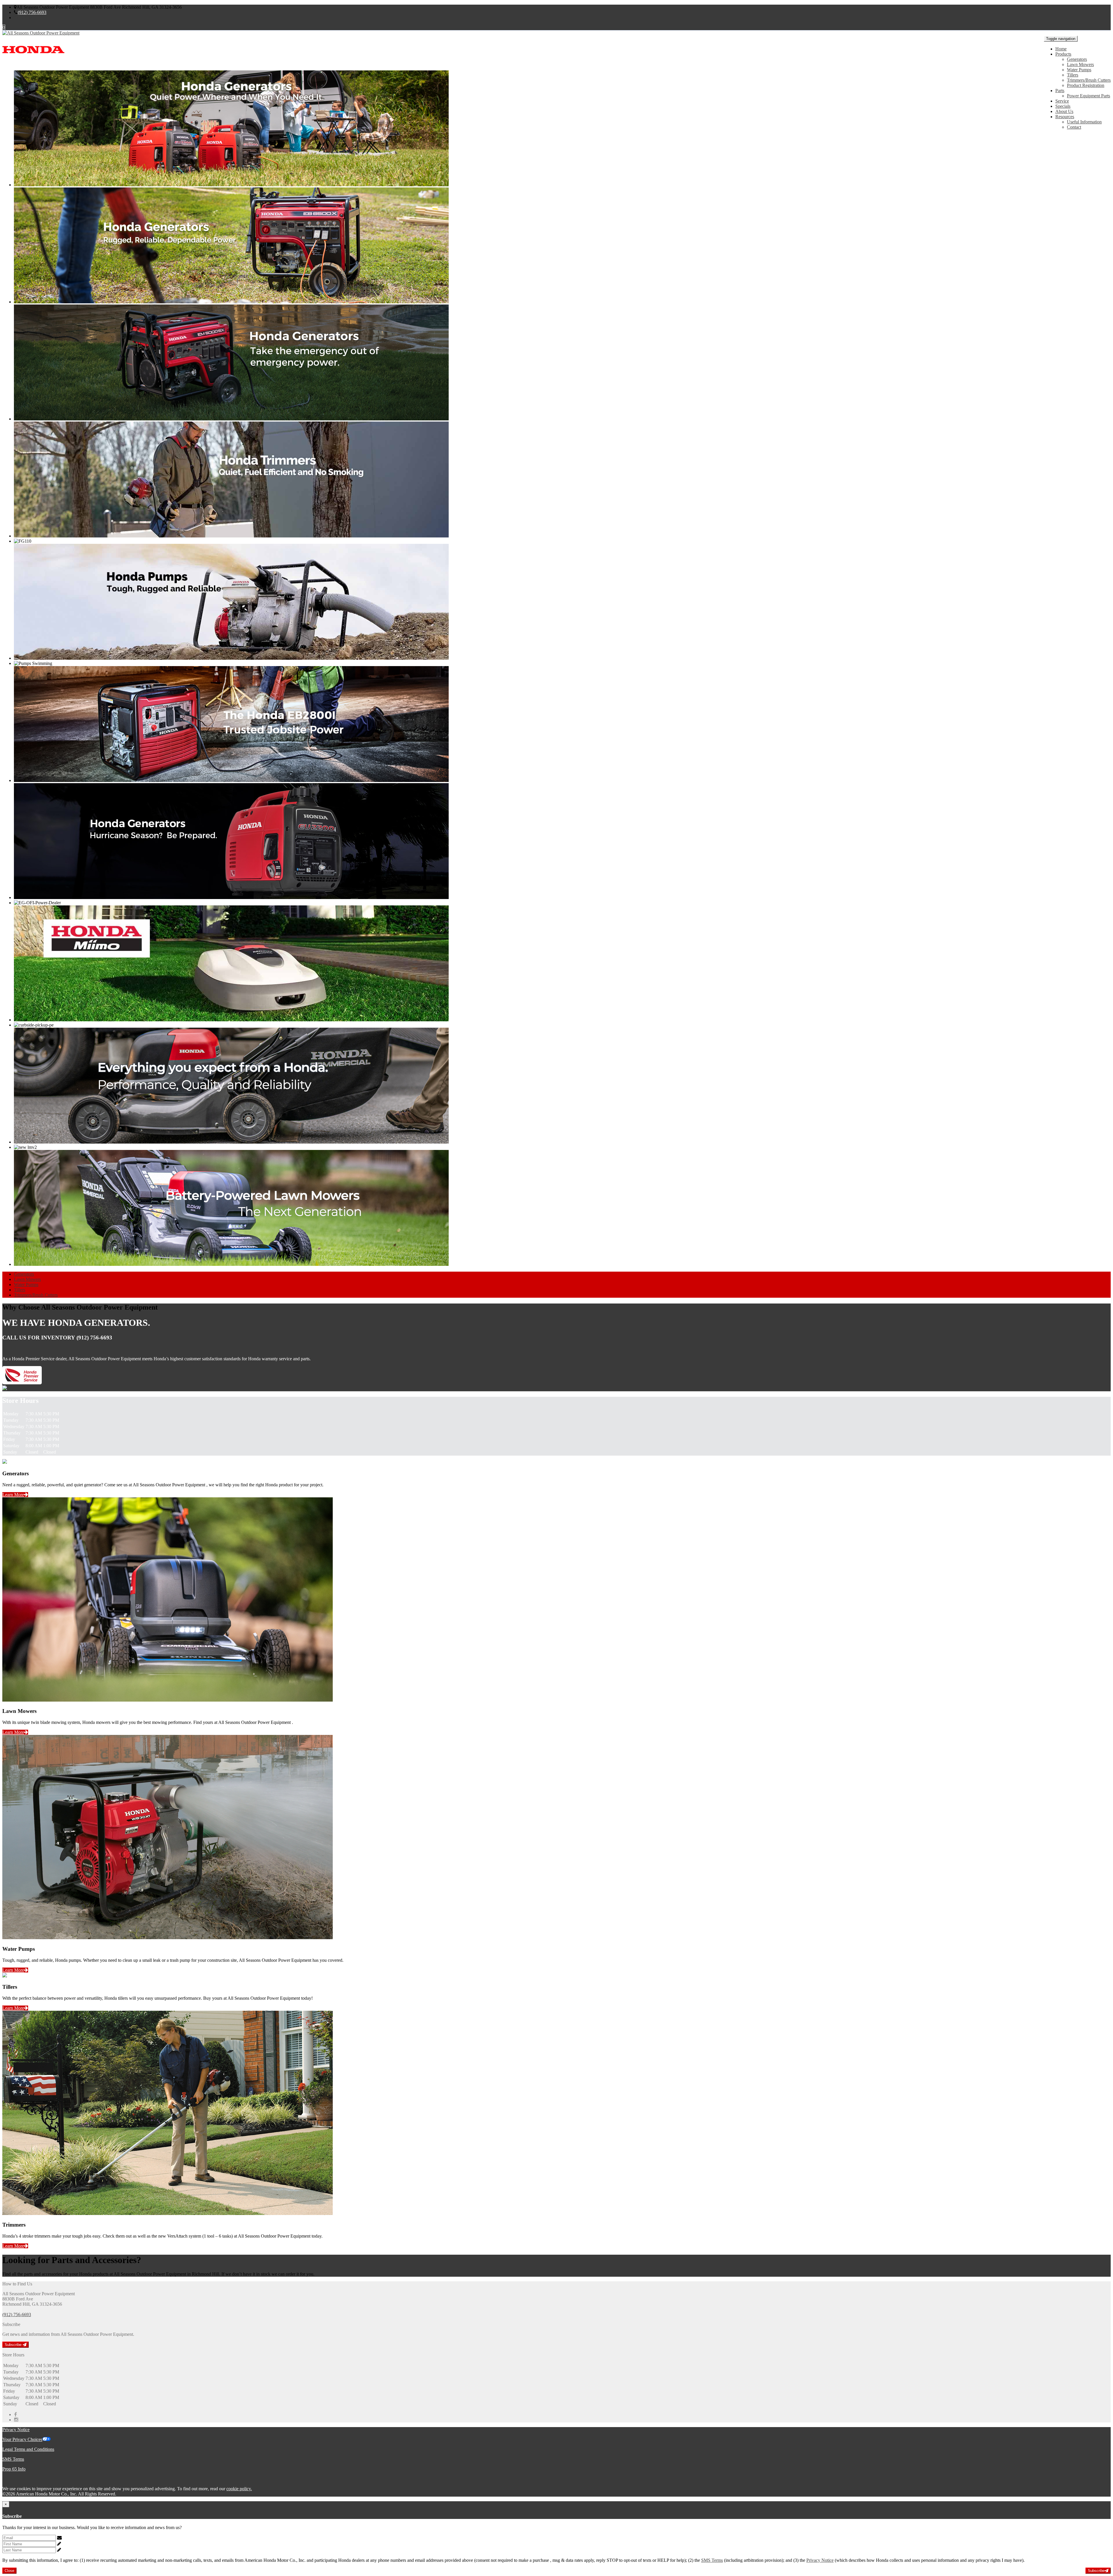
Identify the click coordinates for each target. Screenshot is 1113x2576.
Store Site (23, 18)
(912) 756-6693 (32, 12)
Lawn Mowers (1080, 64)
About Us (1064, 111)
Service (1062, 101)
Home (1061, 49)
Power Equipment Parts (1089, 96)
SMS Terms (13, 2459)
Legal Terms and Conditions (28, 2449)
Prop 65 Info (14, 2469)
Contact (1074, 127)
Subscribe (14, 2345)
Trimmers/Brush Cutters (1089, 80)
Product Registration (1086, 85)
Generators (1077, 59)
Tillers (1073, 75)
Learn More (13, 1495)
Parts (1060, 91)
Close (9, 2571)
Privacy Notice (16, 2430)
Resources (1065, 117)
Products (1063, 54)
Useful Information (1084, 122)
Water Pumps (1079, 70)
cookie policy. (239, 2489)
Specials (1063, 106)
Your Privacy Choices (22, 2439)
